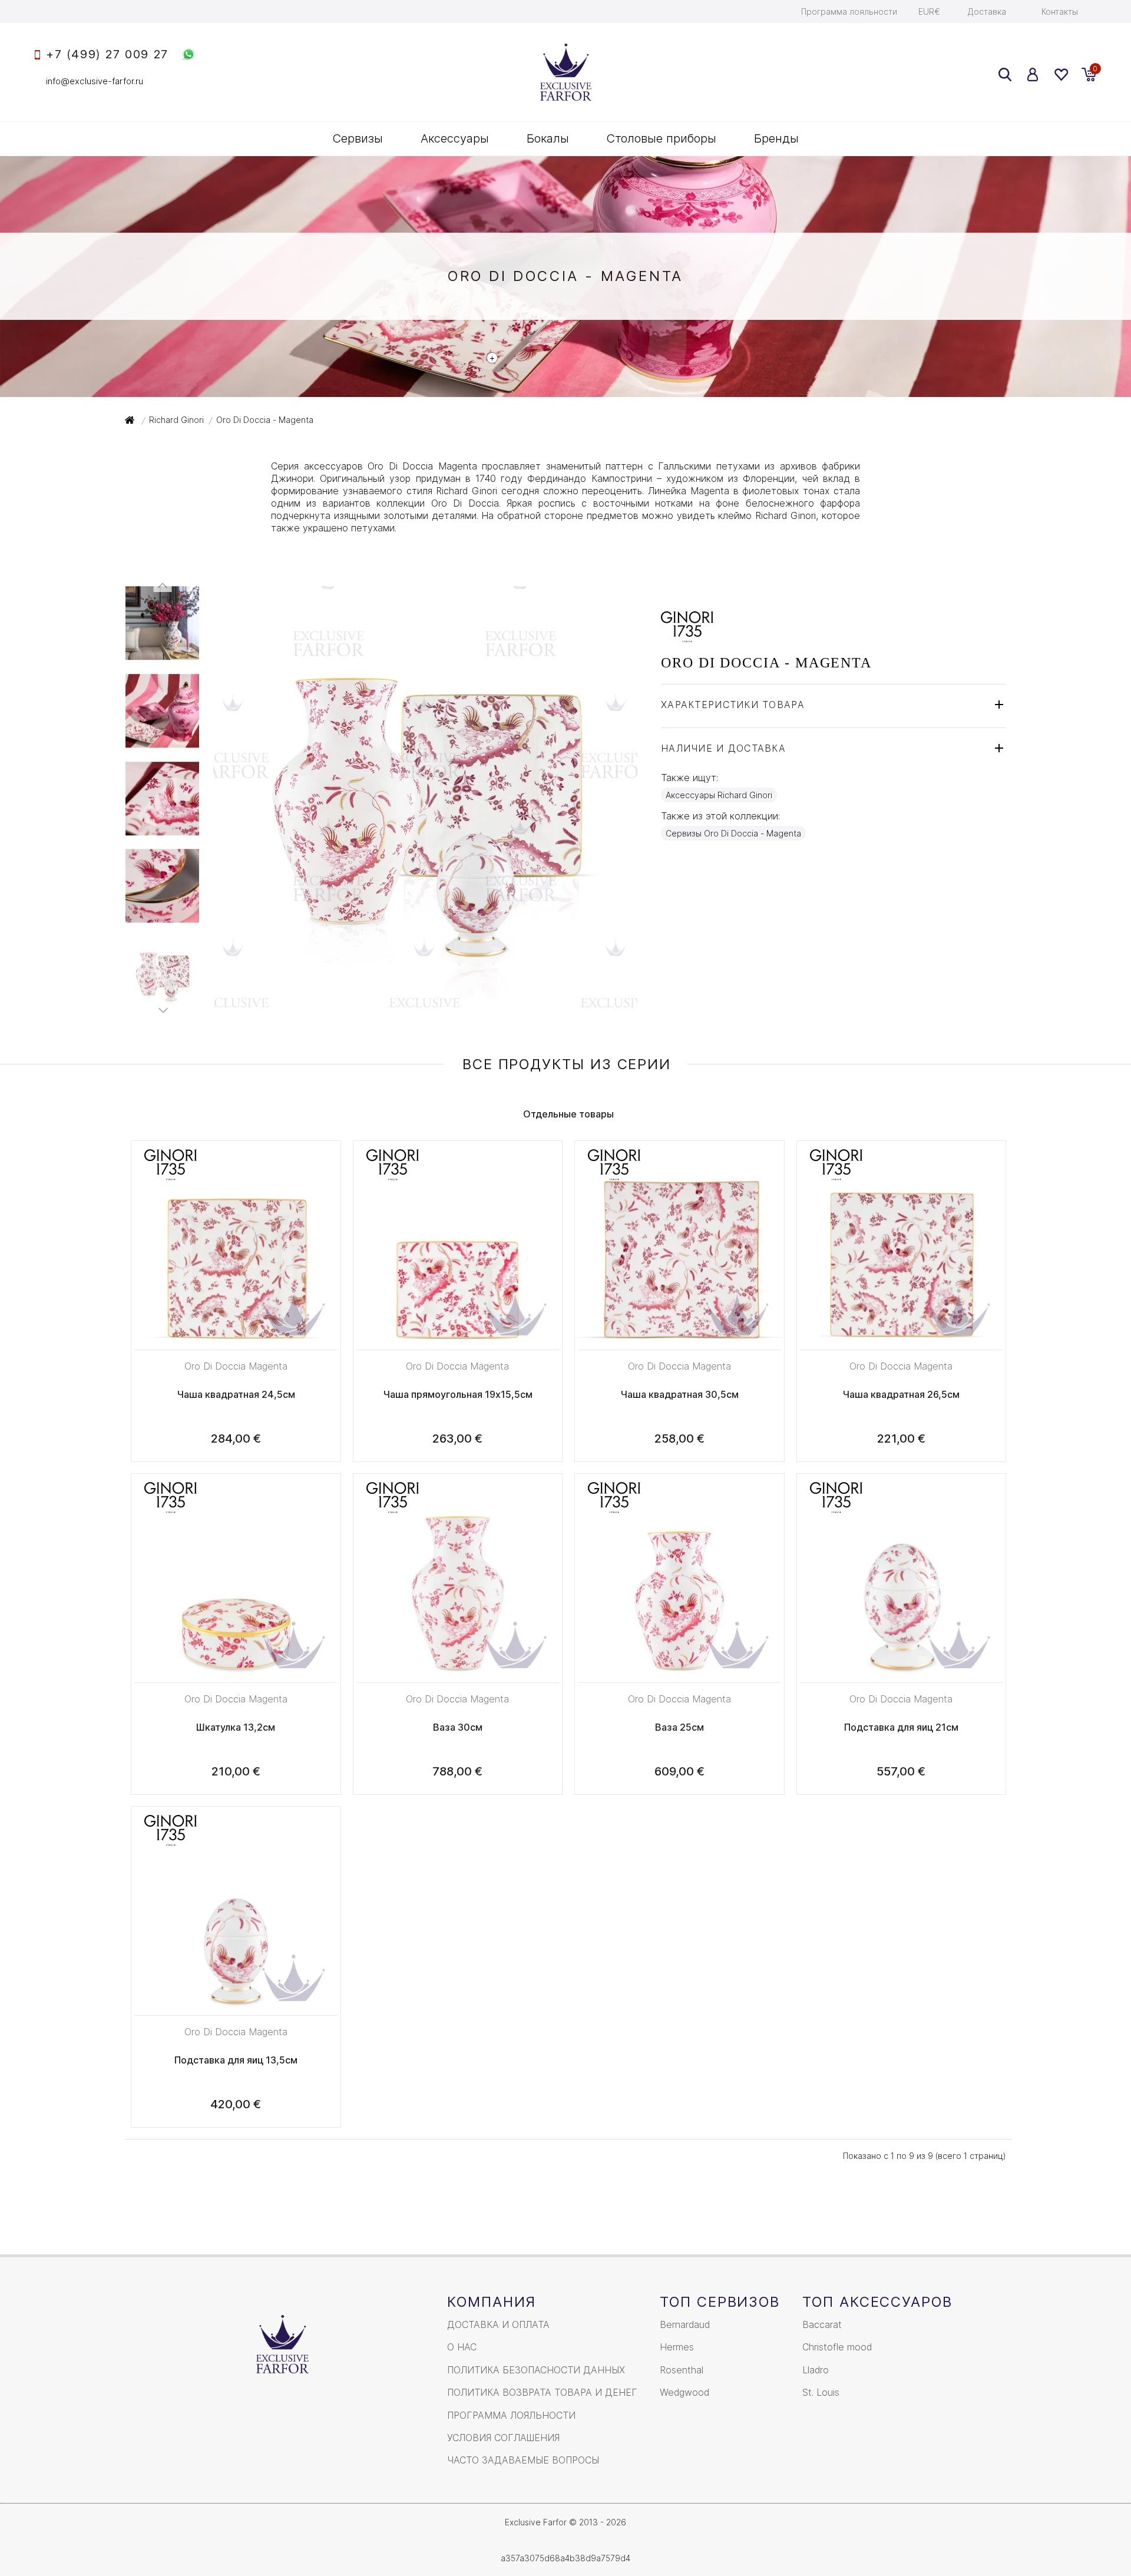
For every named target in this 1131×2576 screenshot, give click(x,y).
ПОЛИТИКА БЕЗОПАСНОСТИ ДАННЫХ (536, 2370)
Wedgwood (684, 2392)
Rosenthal (682, 2370)
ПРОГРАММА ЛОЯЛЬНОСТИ (511, 2415)
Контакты (1060, 11)
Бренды (776, 138)
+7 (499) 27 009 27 (107, 54)
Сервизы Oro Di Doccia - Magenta (733, 833)
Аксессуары (455, 138)
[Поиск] (1005, 75)
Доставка (987, 11)
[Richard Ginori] (687, 636)
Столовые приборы (662, 138)
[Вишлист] (1061, 75)
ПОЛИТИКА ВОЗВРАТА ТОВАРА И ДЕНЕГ (542, 2392)
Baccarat (822, 2324)
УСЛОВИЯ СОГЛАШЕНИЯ (503, 2438)
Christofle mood (837, 2347)
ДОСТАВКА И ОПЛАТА (498, 2324)
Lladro (816, 2370)
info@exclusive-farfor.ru (95, 81)
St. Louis (821, 2392)
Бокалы (548, 138)
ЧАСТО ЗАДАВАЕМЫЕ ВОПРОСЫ (523, 2460)
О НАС (462, 2347)
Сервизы (358, 138)
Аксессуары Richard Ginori (719, 795)
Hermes (677, 2347)
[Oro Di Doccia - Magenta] (425, 1004)
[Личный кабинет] (1033, 75)
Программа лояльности (849, 11)
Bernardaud (685, 2324)
